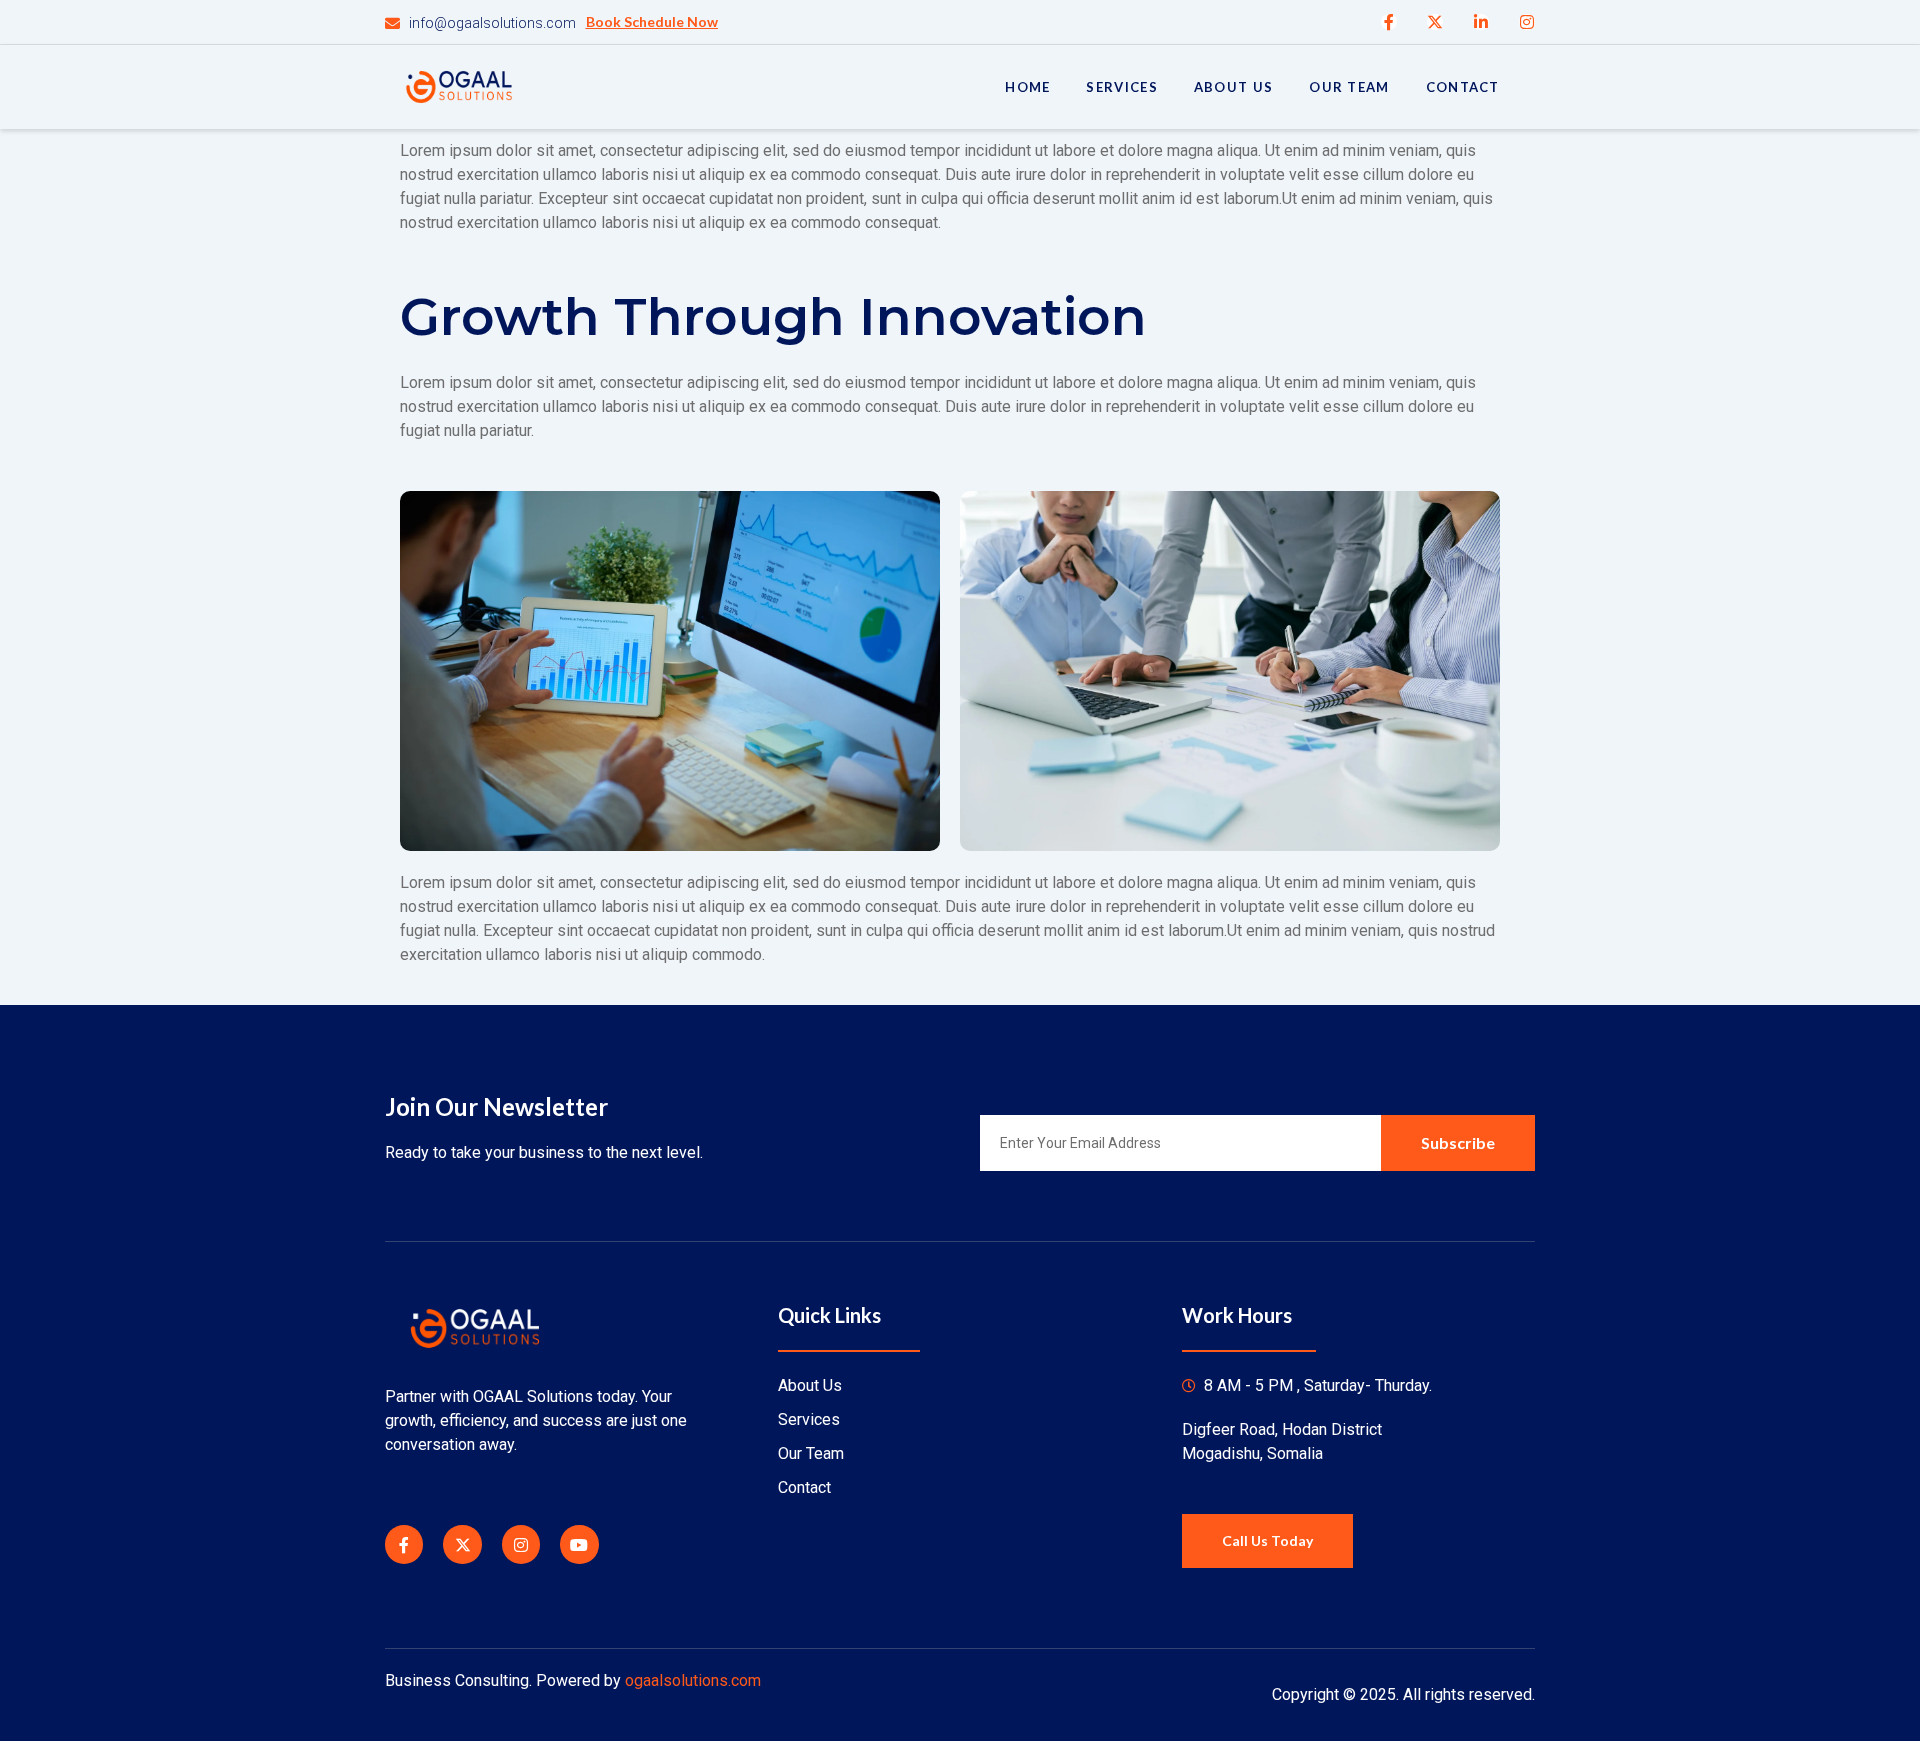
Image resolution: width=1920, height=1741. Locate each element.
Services (1121, 87)
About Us (1233, 87)
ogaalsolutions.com (693, 1680)
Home (1027, 87)
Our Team (1349, 87)
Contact (1463, 87)
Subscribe (1458, 1142)
